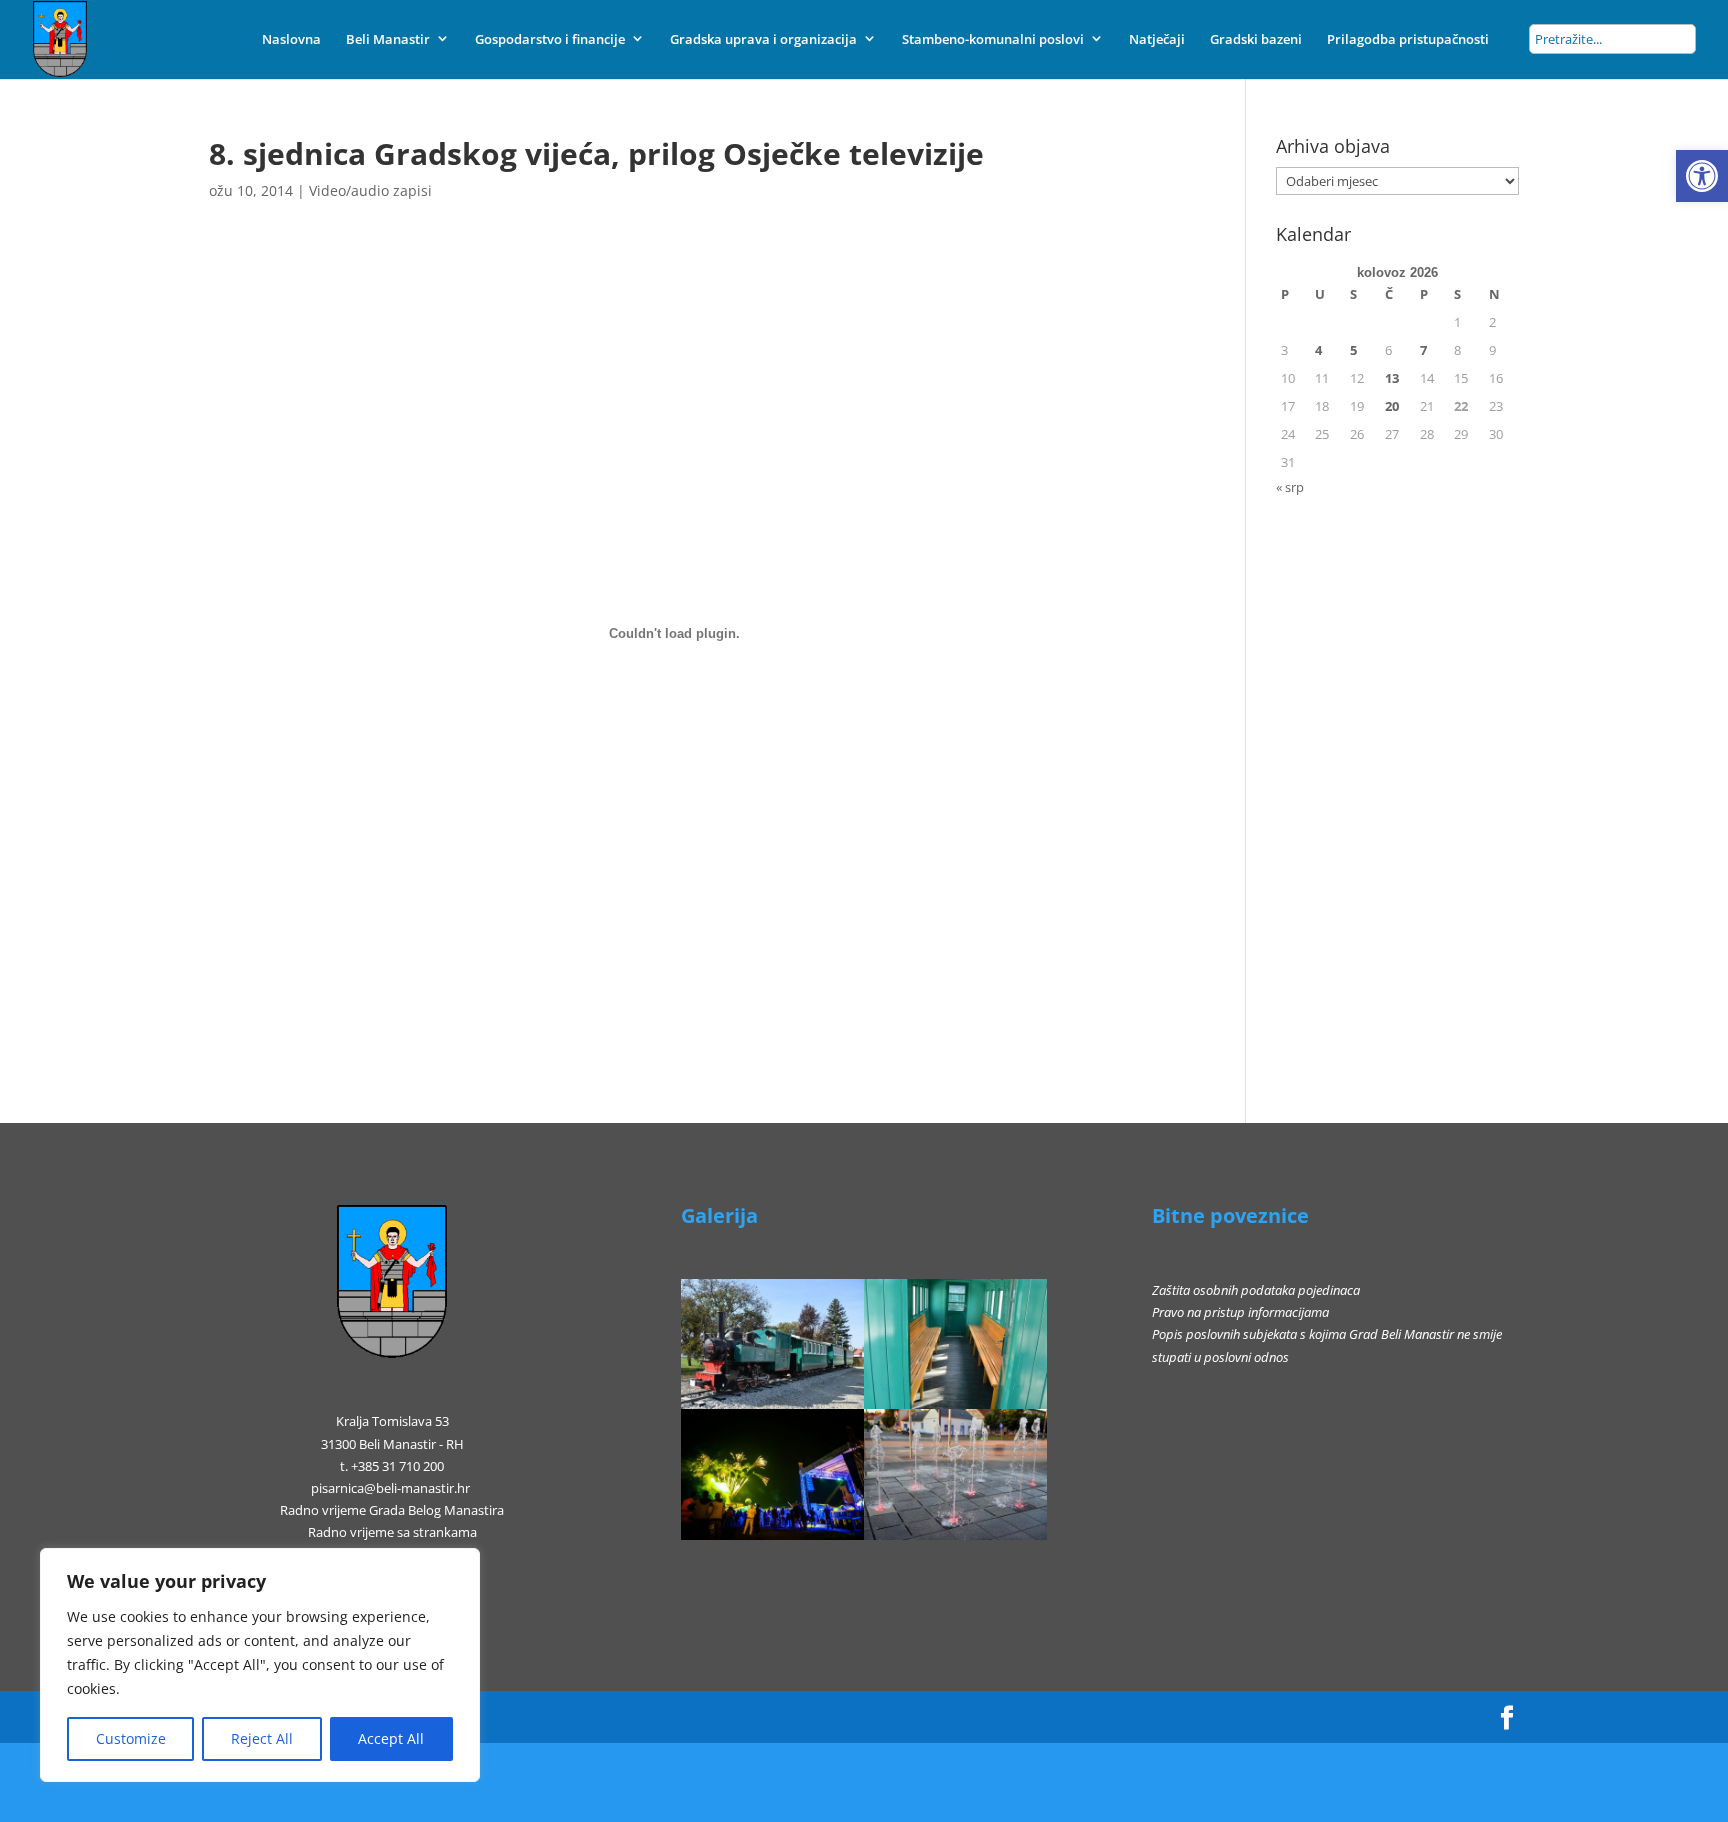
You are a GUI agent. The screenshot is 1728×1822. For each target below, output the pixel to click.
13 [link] (1392, 378)
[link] (1702, 176)
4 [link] (1318, 350)
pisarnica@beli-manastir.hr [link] (390, 1488)
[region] (260, 1665)
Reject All (262, 1738)
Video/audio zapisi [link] (370, 190)
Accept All (391, 1738)
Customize (131, 1738)
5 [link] (1353, 350)
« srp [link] (1290, 487)
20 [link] (1392, 406)
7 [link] (1423, 350)
